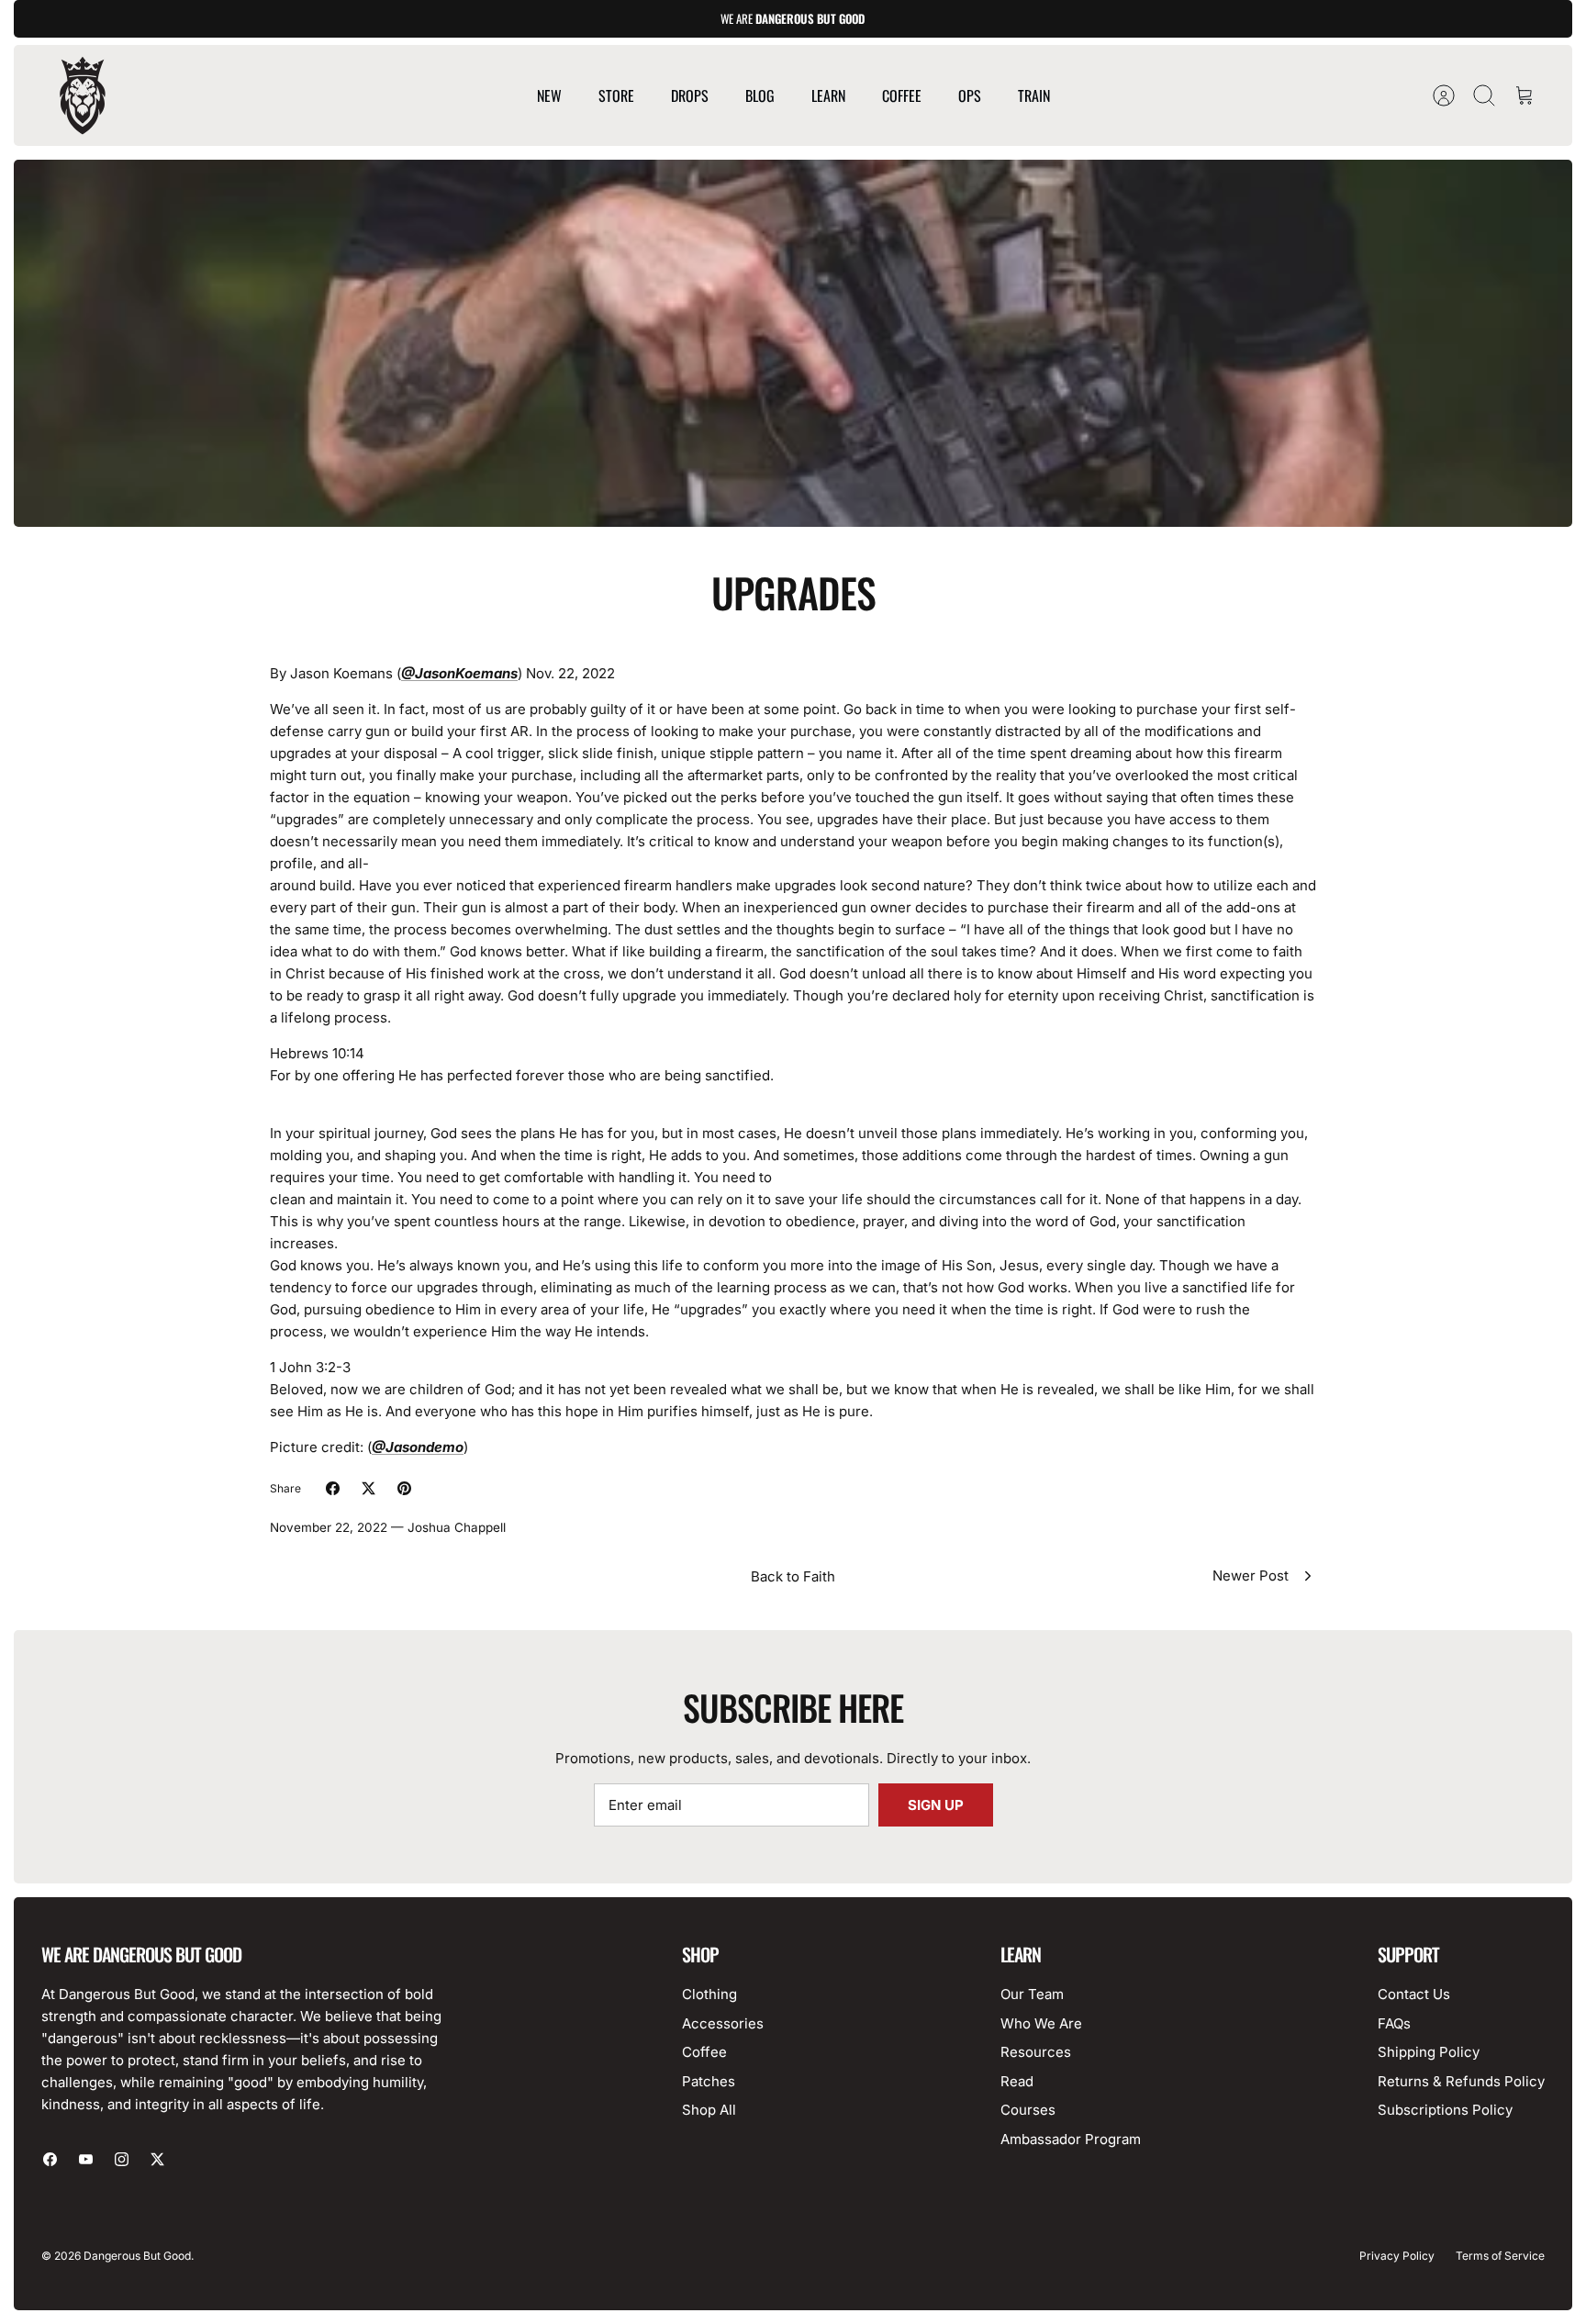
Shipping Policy (1429, 2052)
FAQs (1394, 2023)
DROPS (690, 95)
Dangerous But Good (137, 2256)
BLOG (760, 95)
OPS (970, 95)
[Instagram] (122, 2159)
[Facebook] (50, 2159)
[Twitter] (157, 2159)
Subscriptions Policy (1445, 2110)
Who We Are (1041, 2023)
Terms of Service (1500, 2256)
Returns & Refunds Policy (1461, 2081)
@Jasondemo (418, 1447)
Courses (1028, 2110)
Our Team (1032, 1994)
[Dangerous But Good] (83, 95)
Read (1017, 2081)
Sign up (936, 1805)
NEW (549, 95)
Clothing (709, 1994)
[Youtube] (86, 2159)
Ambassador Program (1071, 2139)
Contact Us (1414, 1994)
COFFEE (902, 95)
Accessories (723, 2023)
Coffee (704, 2052)
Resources (1036, 2052)
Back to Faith (793, 1576)
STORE (616, 95)
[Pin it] (404, 1488)
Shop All (709, 2110)
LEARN (828, 95)
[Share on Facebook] (333, 1488)
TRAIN (1034, 95)
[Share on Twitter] (369, 1488)
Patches (709, 2081)
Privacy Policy (1397, 2256)
